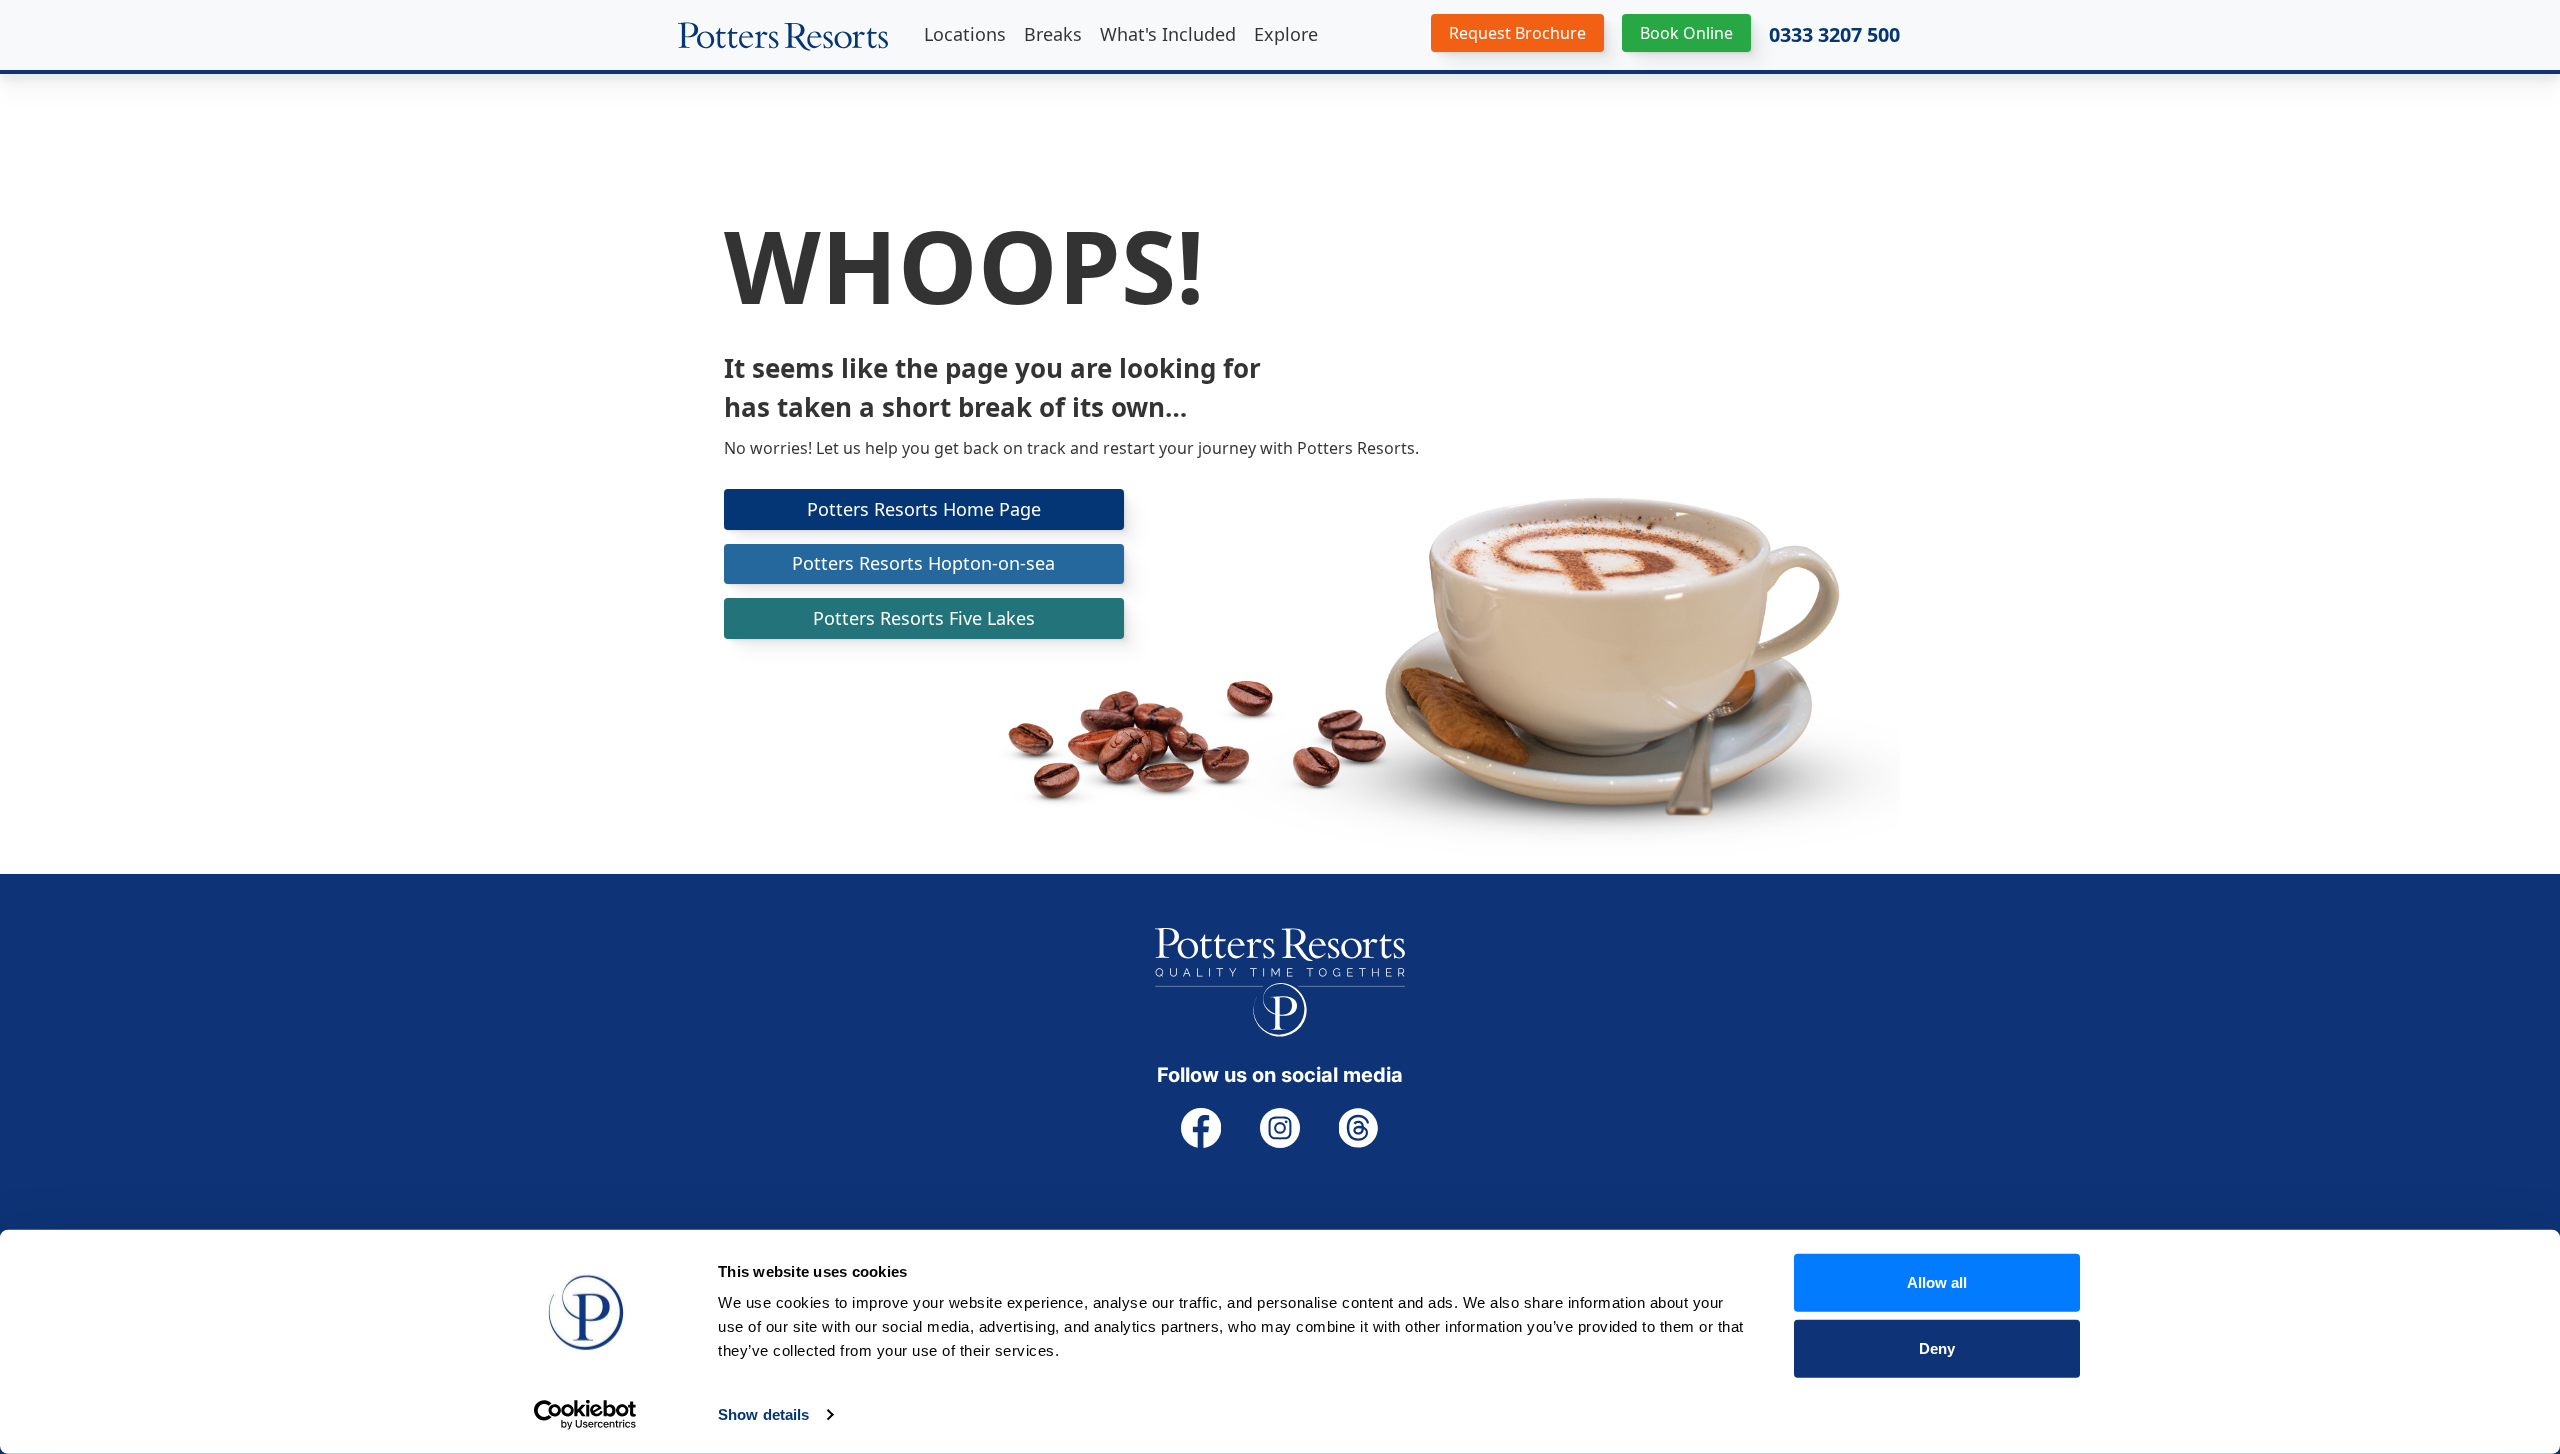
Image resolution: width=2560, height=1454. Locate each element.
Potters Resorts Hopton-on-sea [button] (923, 563)
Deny (1937, 1347)
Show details (763, 1414)
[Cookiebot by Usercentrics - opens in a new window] (585, 1415)
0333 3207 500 (1834, 35)
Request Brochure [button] (1517, 33)
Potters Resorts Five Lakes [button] (924, 618)
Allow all (1937, 1282)
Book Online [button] (1686, 33)
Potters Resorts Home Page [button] (924, 509)
